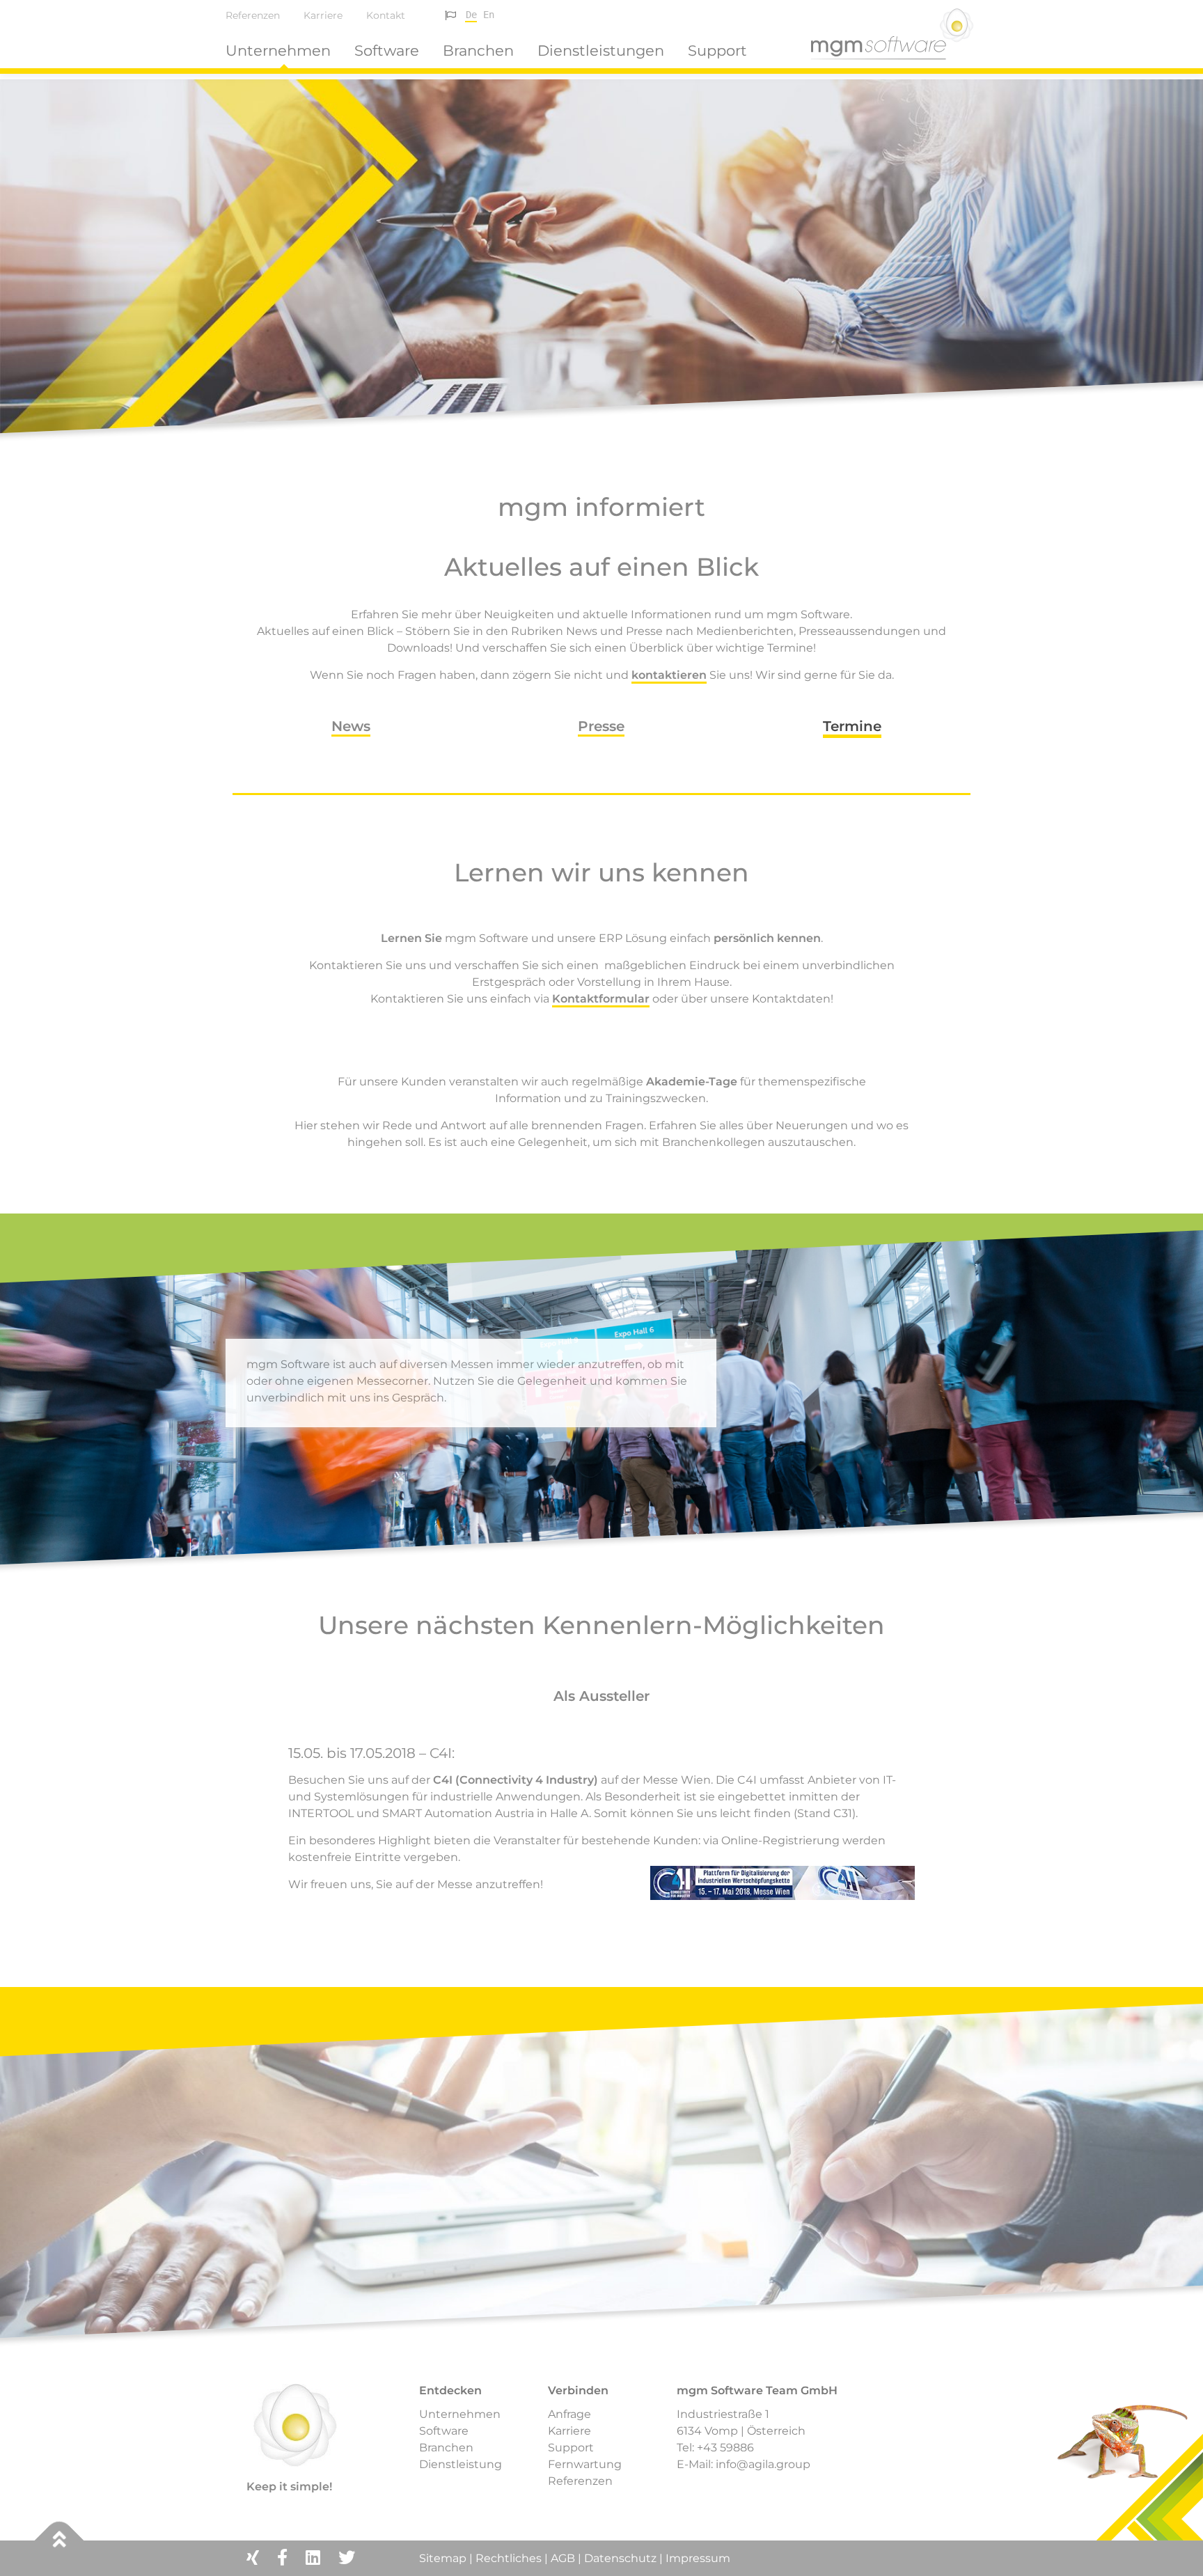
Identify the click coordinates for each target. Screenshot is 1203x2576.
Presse (601, 726)
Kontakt (386, 15)
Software (387, 50)
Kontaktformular (601, 999)
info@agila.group (763, 2464)
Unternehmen (278, 50)
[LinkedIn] (313, 2558)
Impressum (698, 2558)
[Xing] (253, 2558)
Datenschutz (620, 2558)
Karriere (323, 15)
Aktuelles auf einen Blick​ (601, 567)
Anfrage (569, 2414)
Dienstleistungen (601, 50)
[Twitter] (347, 2558)
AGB (563, 2558)
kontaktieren (669, 675)
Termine (852, 726)
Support (717, 50)
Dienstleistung (461, 2464)
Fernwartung (585, 2464)
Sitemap (444, 2558)
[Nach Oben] (60, 2541)
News (351, 726)
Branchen (478, 50)
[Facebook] (282, 2558)
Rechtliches (509, 2558)
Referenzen (253, 15)
